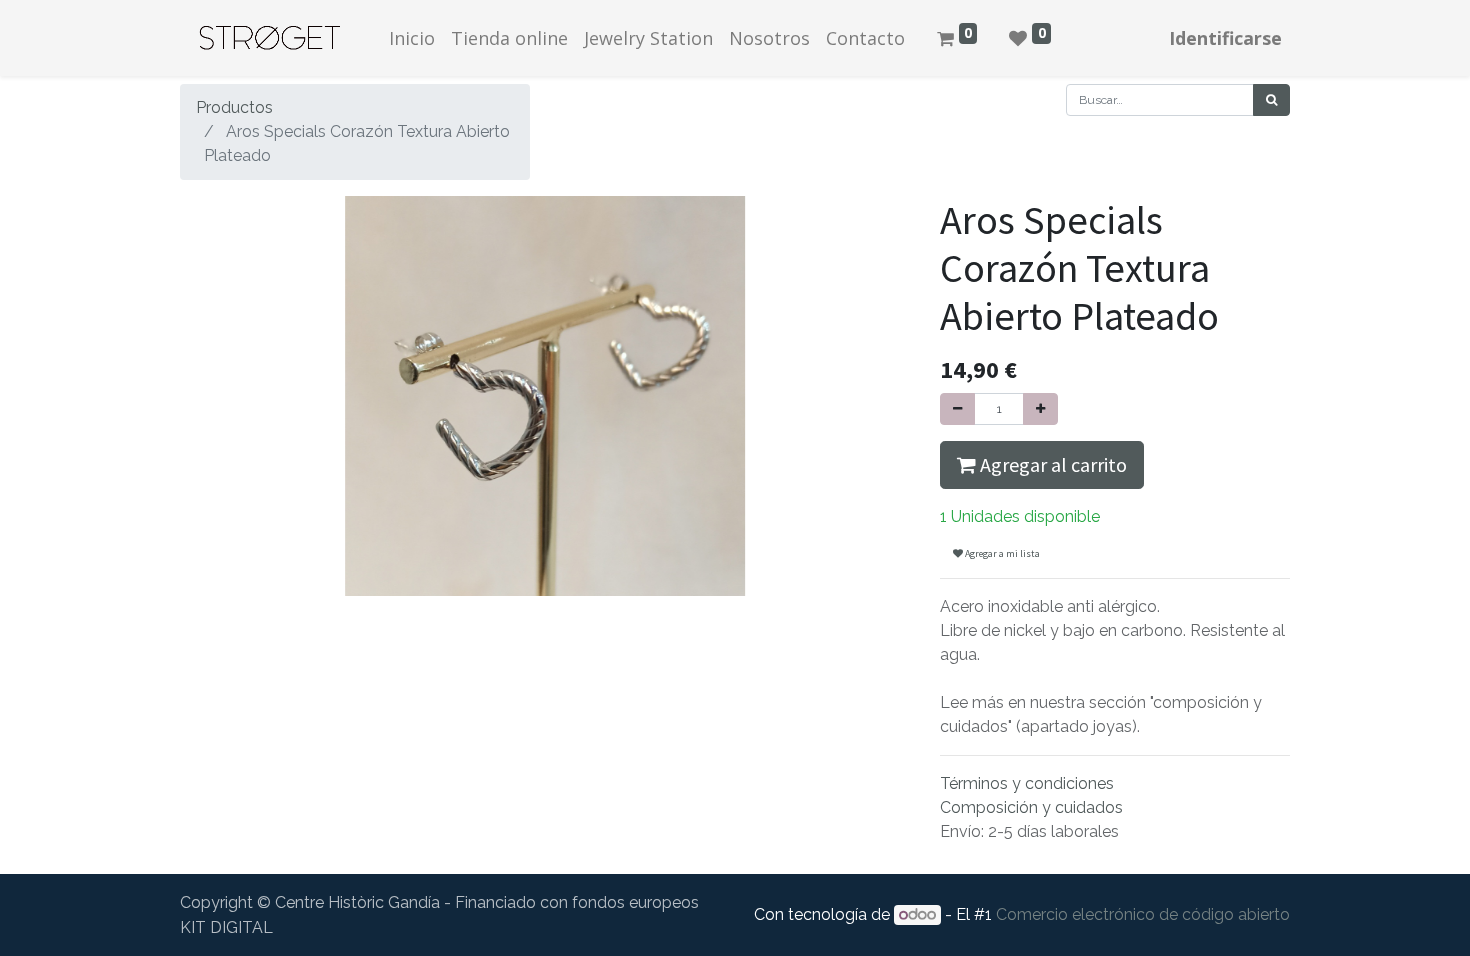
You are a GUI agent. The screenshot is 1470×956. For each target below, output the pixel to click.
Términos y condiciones (1027, 783)
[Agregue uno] (1040, 409)
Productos (234, 107)
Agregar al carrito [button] (1051, 464)
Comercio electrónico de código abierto (1143, 914)
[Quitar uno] (957, 409)
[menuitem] (412, 38)
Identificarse (1225, 38)
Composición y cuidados (1031, 807)
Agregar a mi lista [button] (1001, 553)
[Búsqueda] (1271, 100)
